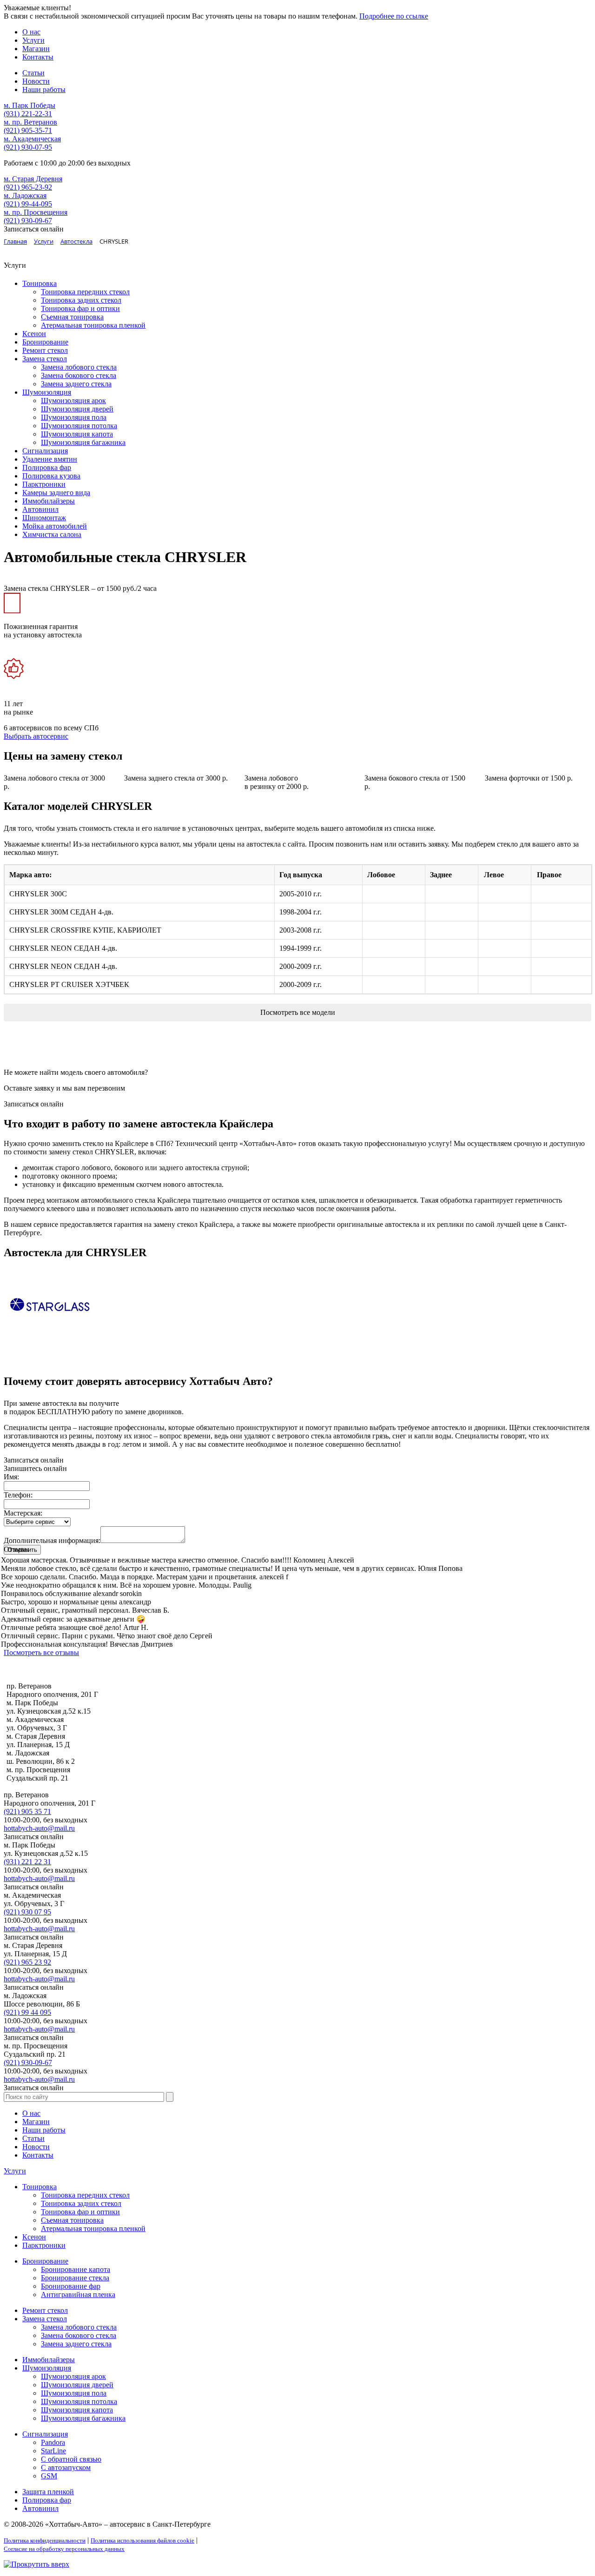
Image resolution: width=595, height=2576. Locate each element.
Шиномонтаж (44, 518)
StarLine (53, 2451)
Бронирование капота (76, 2269)
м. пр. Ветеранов (30, 122)
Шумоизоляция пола (74, 417)
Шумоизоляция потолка (79, 426)
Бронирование (45, 342)
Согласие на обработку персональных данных (64, 2549)
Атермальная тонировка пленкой (93, 325)
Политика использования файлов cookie (142, 2540)
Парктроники (44, 484)
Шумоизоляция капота (77, 434)
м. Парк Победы (30, 105)
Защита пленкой (48, 2492)
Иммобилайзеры (49, 501)
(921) (27, 1811)
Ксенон (34, 334)
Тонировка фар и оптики (80, 308)
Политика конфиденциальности (45, 2540)
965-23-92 (28, 187)
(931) (27, 1862)
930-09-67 (28, 221)
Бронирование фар (71, 2286)
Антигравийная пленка (78, 2295)
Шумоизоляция (47, 392)
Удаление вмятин (50, 459)
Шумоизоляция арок (73, 401)
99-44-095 (28, 204)
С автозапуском (66, 2467)
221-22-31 (28, 114)
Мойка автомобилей (55, 526)
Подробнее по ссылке (394, 16)
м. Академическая (32, 139)
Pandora (53, 2442)
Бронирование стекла (75, 2278)
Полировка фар (47, 467)
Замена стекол (45, 359)
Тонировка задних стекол (81, 300)
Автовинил (40, 509)
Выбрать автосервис (36, 736)
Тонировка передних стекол (85, 292)
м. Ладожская (25, 195)
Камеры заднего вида (56, 493)
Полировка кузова (51, 476)
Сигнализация (45, 451)
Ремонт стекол (45, 350)
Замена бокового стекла (79, 375)
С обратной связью (71, 2459)
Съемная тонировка (72, 317)
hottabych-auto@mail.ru (39, 1828)
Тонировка (40, 283)
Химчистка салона (52, 534)
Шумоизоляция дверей (77, 409)
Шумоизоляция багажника (83, 442)
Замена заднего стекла (76, 384)
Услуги (15, 2171)
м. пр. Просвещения (36, 212)
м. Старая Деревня (33, 179)
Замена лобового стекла (79, 367)
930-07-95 (28, 147)
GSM (49, 2476)
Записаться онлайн (34, 1104)
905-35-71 (28, 130)
